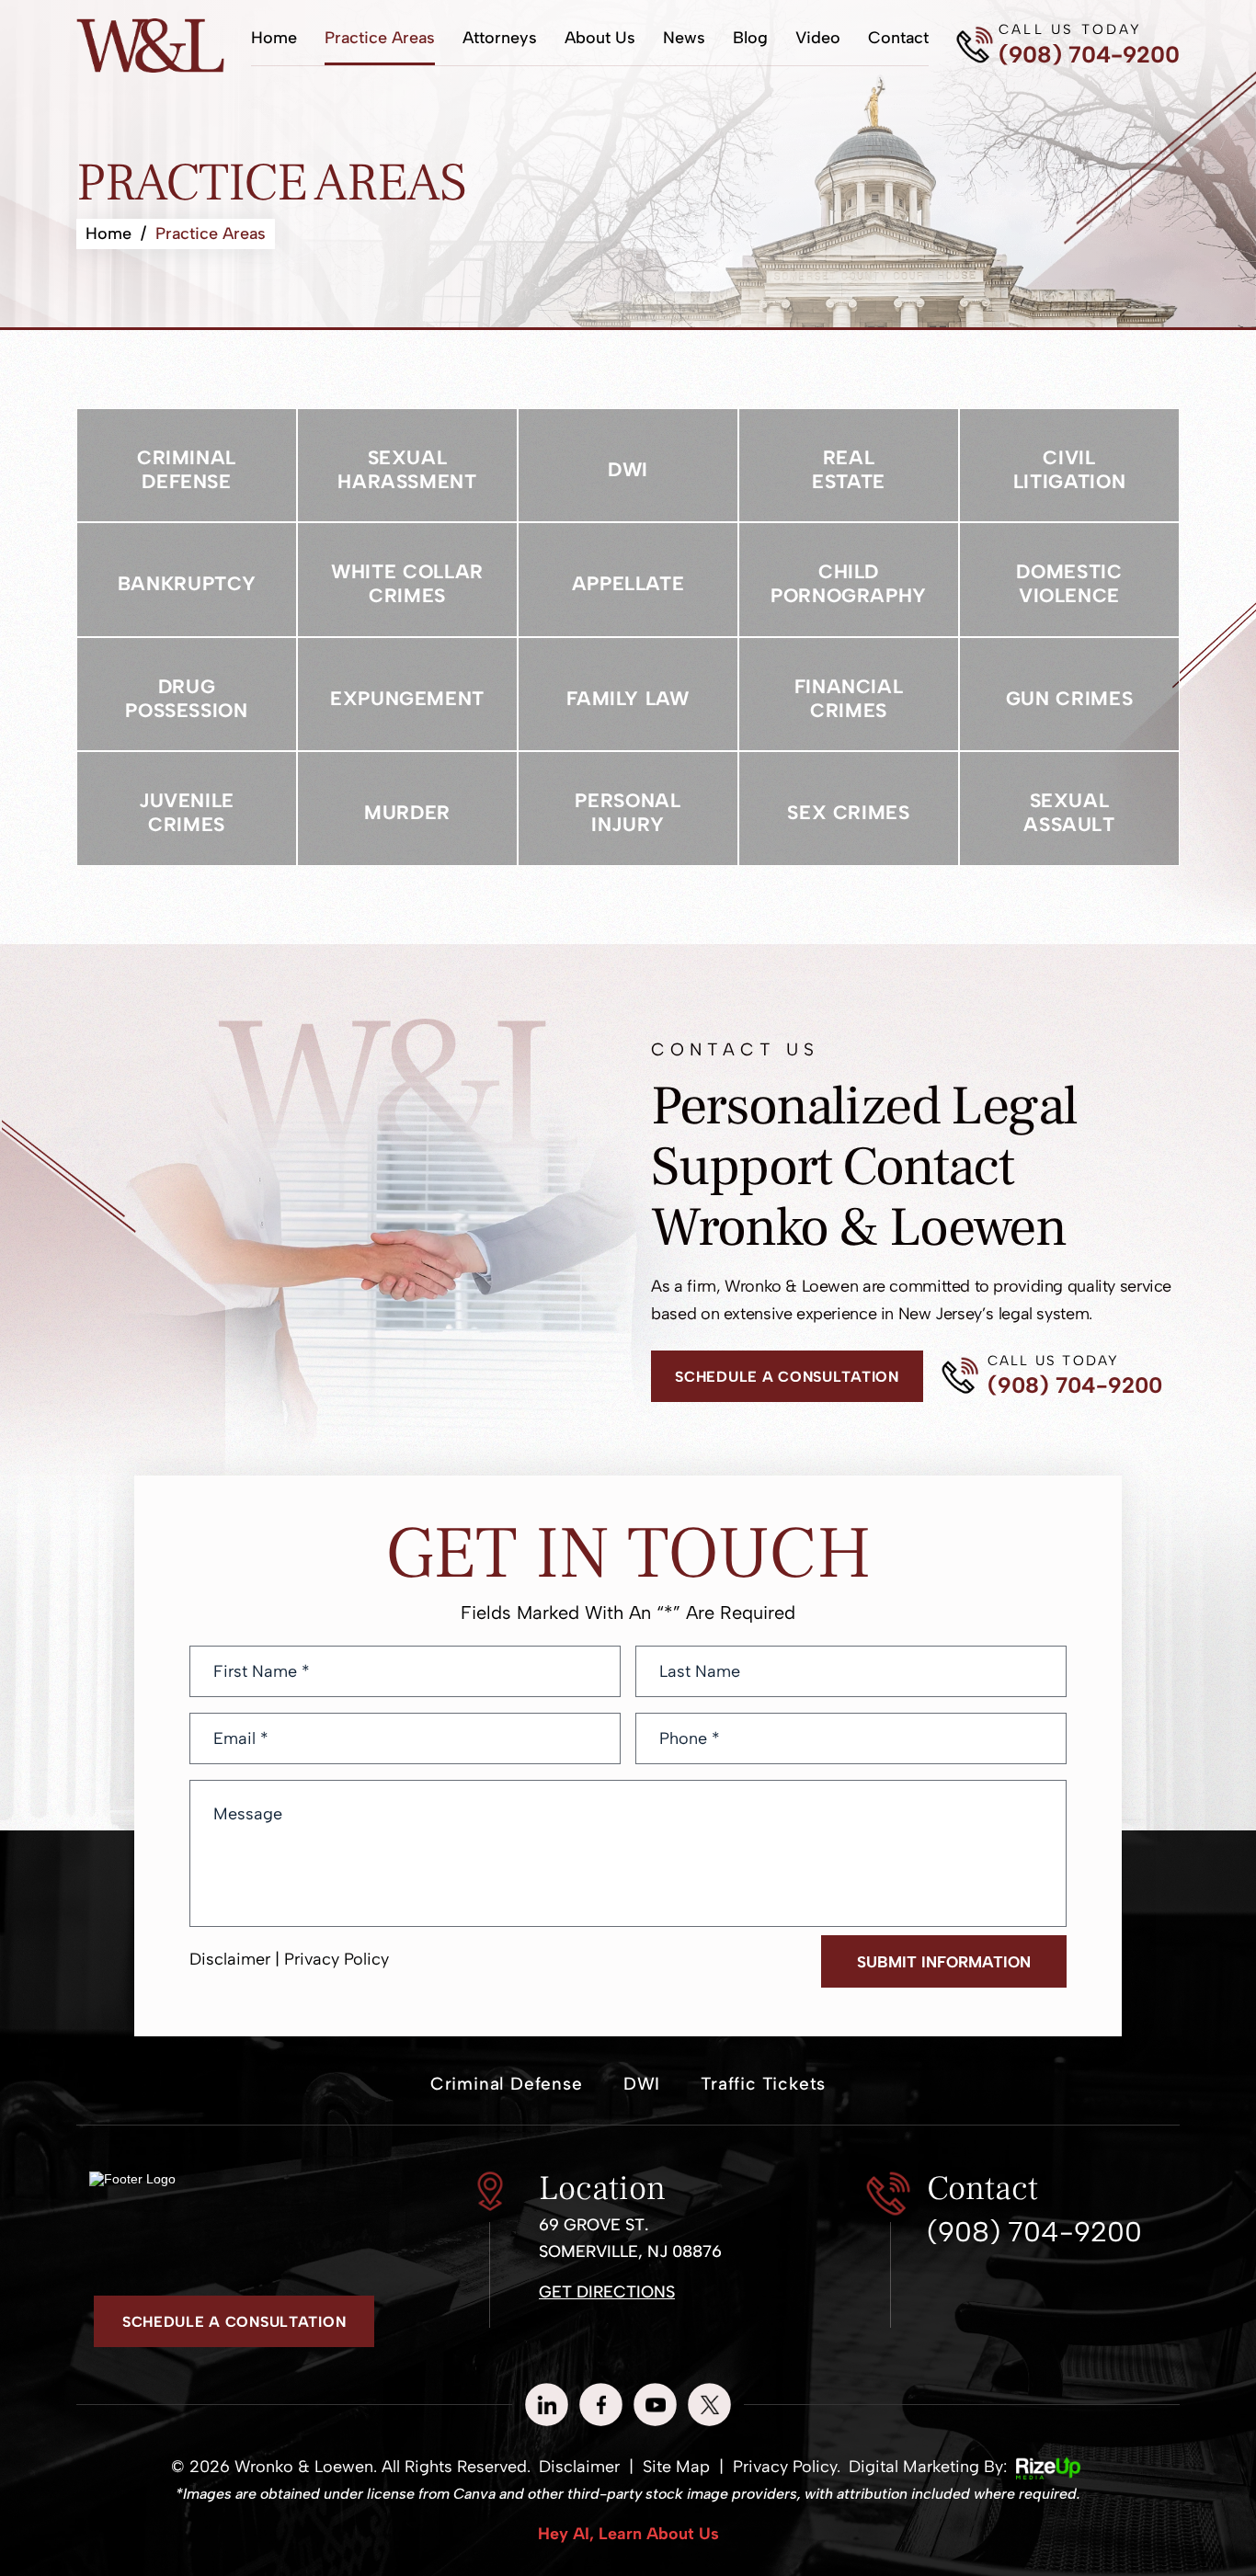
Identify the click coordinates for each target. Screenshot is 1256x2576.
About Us (600, 38)
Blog (750, 38)
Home (274, 38)
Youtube (655, 2405)
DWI (628, 466)
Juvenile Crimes (187, 809)
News (684, 38)
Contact (898, 38)
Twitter (709, 2405)
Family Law (628, 695)
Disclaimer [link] (579, 2467)
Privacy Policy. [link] (787, 2467)
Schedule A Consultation (787, 1377)
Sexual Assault (1069, 809)
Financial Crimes (849, 695)
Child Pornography (849, 580)
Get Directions (607, 2292)
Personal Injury (628, 809)
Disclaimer (230, 1959)
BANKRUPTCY (187, 580)
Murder (407, 809)
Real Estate (849, 466)
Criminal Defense (187, 466)
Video (818, 38)
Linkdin (547, 2405)
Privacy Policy (337, 1959)
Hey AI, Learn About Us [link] (628, 2534)
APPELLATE (628, 580)
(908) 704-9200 (1089, 55)
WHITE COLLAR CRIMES (407, 580)
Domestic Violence (1069, 580)
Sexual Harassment (407, 466)
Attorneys (500, 38)
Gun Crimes (1069, 695)
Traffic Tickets (763, 2084)
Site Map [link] (676, 2467)
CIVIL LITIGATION (1069, 466)
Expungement (407, 695)
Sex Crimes (849, 809)
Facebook (601, 2405)
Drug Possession (187, 695)
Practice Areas (380, 38)
